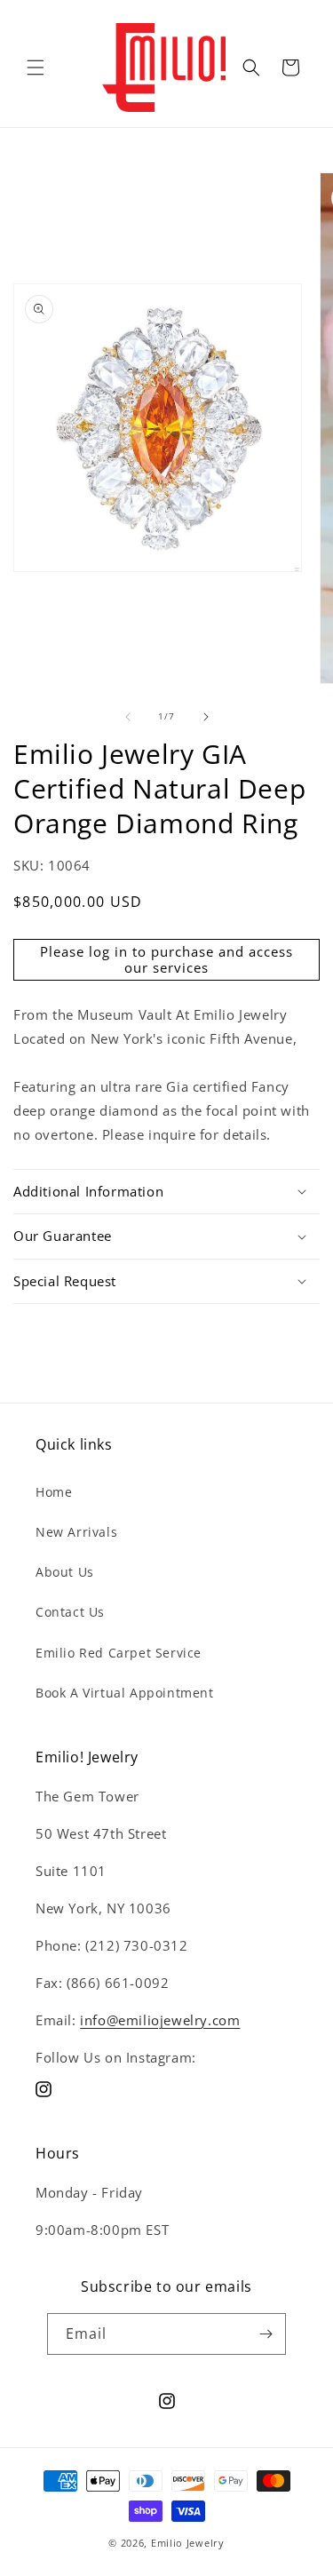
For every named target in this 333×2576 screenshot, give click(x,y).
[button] (36, 68)
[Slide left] (128, 717)
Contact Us (70, 1612)
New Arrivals (76, 1532)
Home (54, 1492)
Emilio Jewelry (188, 2543)
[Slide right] (206, 717)
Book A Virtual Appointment (125, 1693)
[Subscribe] (266, 2334)
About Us (65, 1572)
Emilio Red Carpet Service (119, 1653)
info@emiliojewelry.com (160, 2020)
